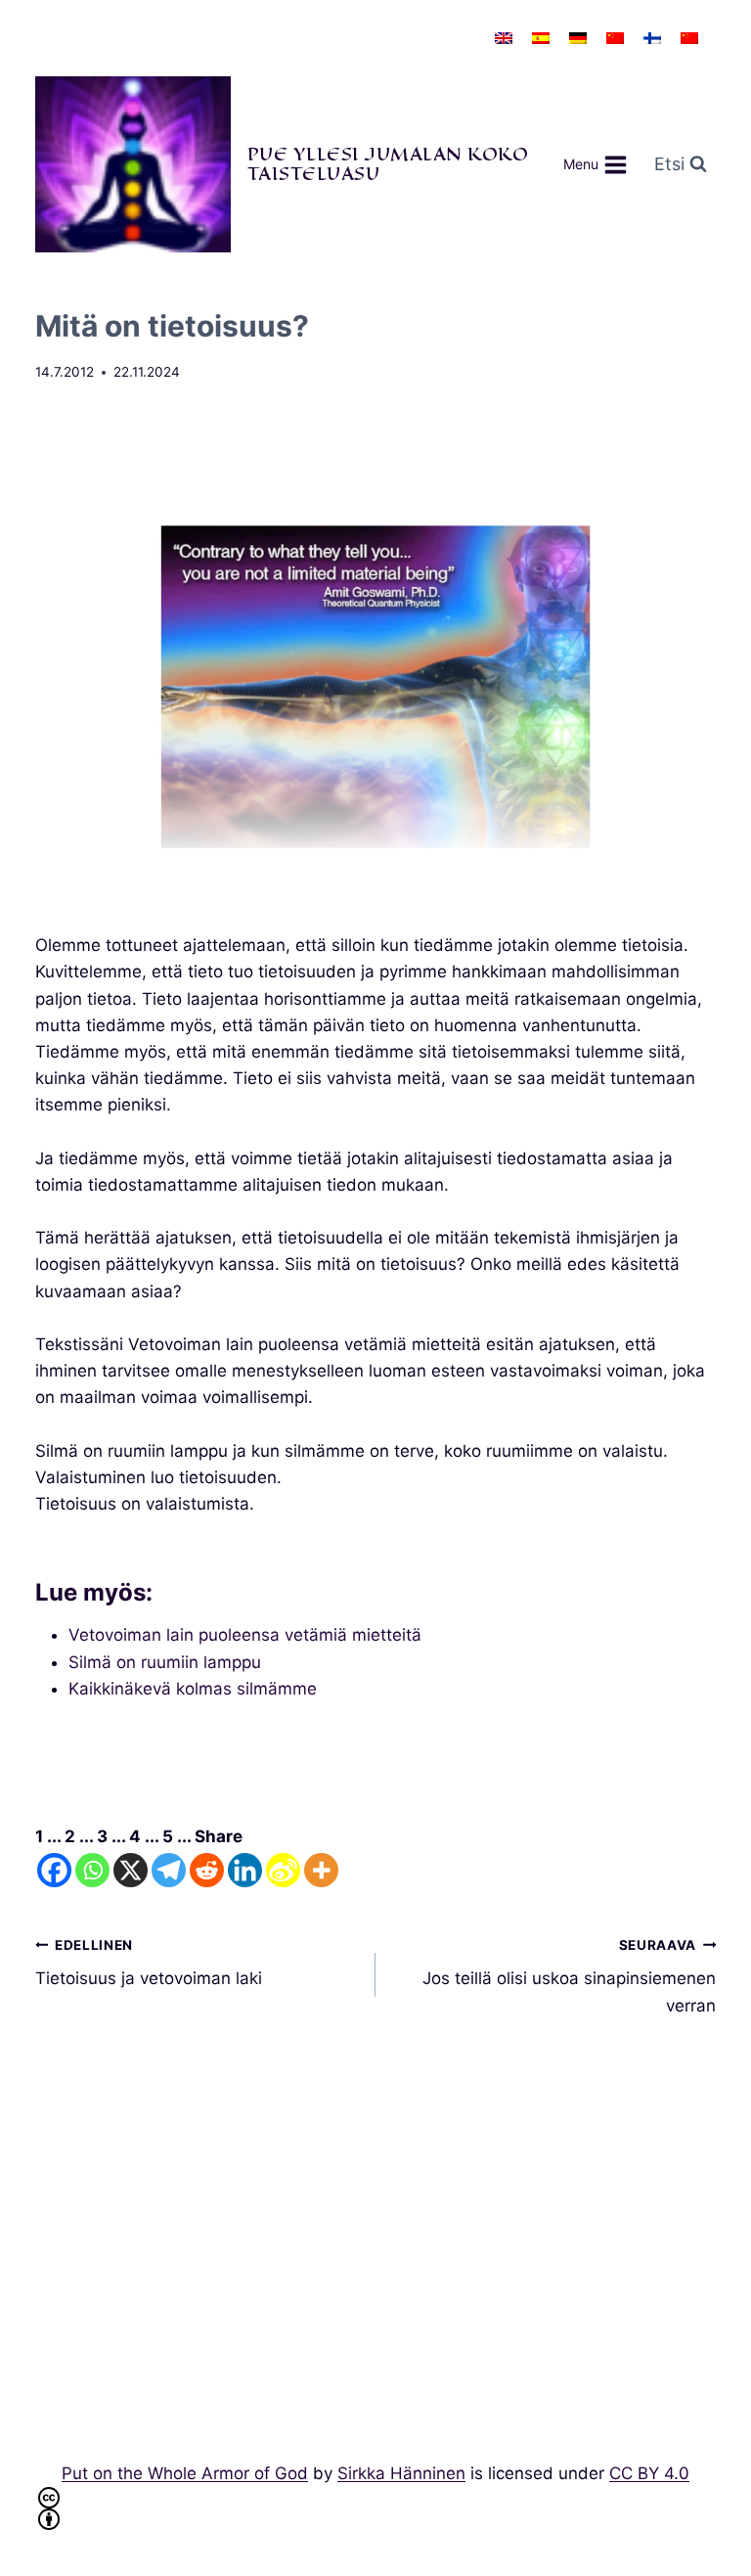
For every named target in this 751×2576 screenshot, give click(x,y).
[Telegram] (169, 1870)
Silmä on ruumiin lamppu (165, 1662)
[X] (131, 1870)
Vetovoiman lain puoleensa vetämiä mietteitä (245, 1635)
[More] (321, 1870)
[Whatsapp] (92, 1870)
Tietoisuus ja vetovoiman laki (149, 1963)
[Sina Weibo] (283, 1870)
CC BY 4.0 (649, 2473)
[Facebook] (54, 1870)
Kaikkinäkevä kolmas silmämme (193, 1689)
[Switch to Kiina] (615, 38)
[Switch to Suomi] (652, 38)
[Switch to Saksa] (578, 38)
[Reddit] (207, 1870)
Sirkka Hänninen (401, 2473)
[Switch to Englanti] (504, 38)
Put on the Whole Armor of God (185, 2473)
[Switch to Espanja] (541, 38)
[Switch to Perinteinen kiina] (689, 38)
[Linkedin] (245, 1870)
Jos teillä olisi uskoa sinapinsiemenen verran (569, 1976)
